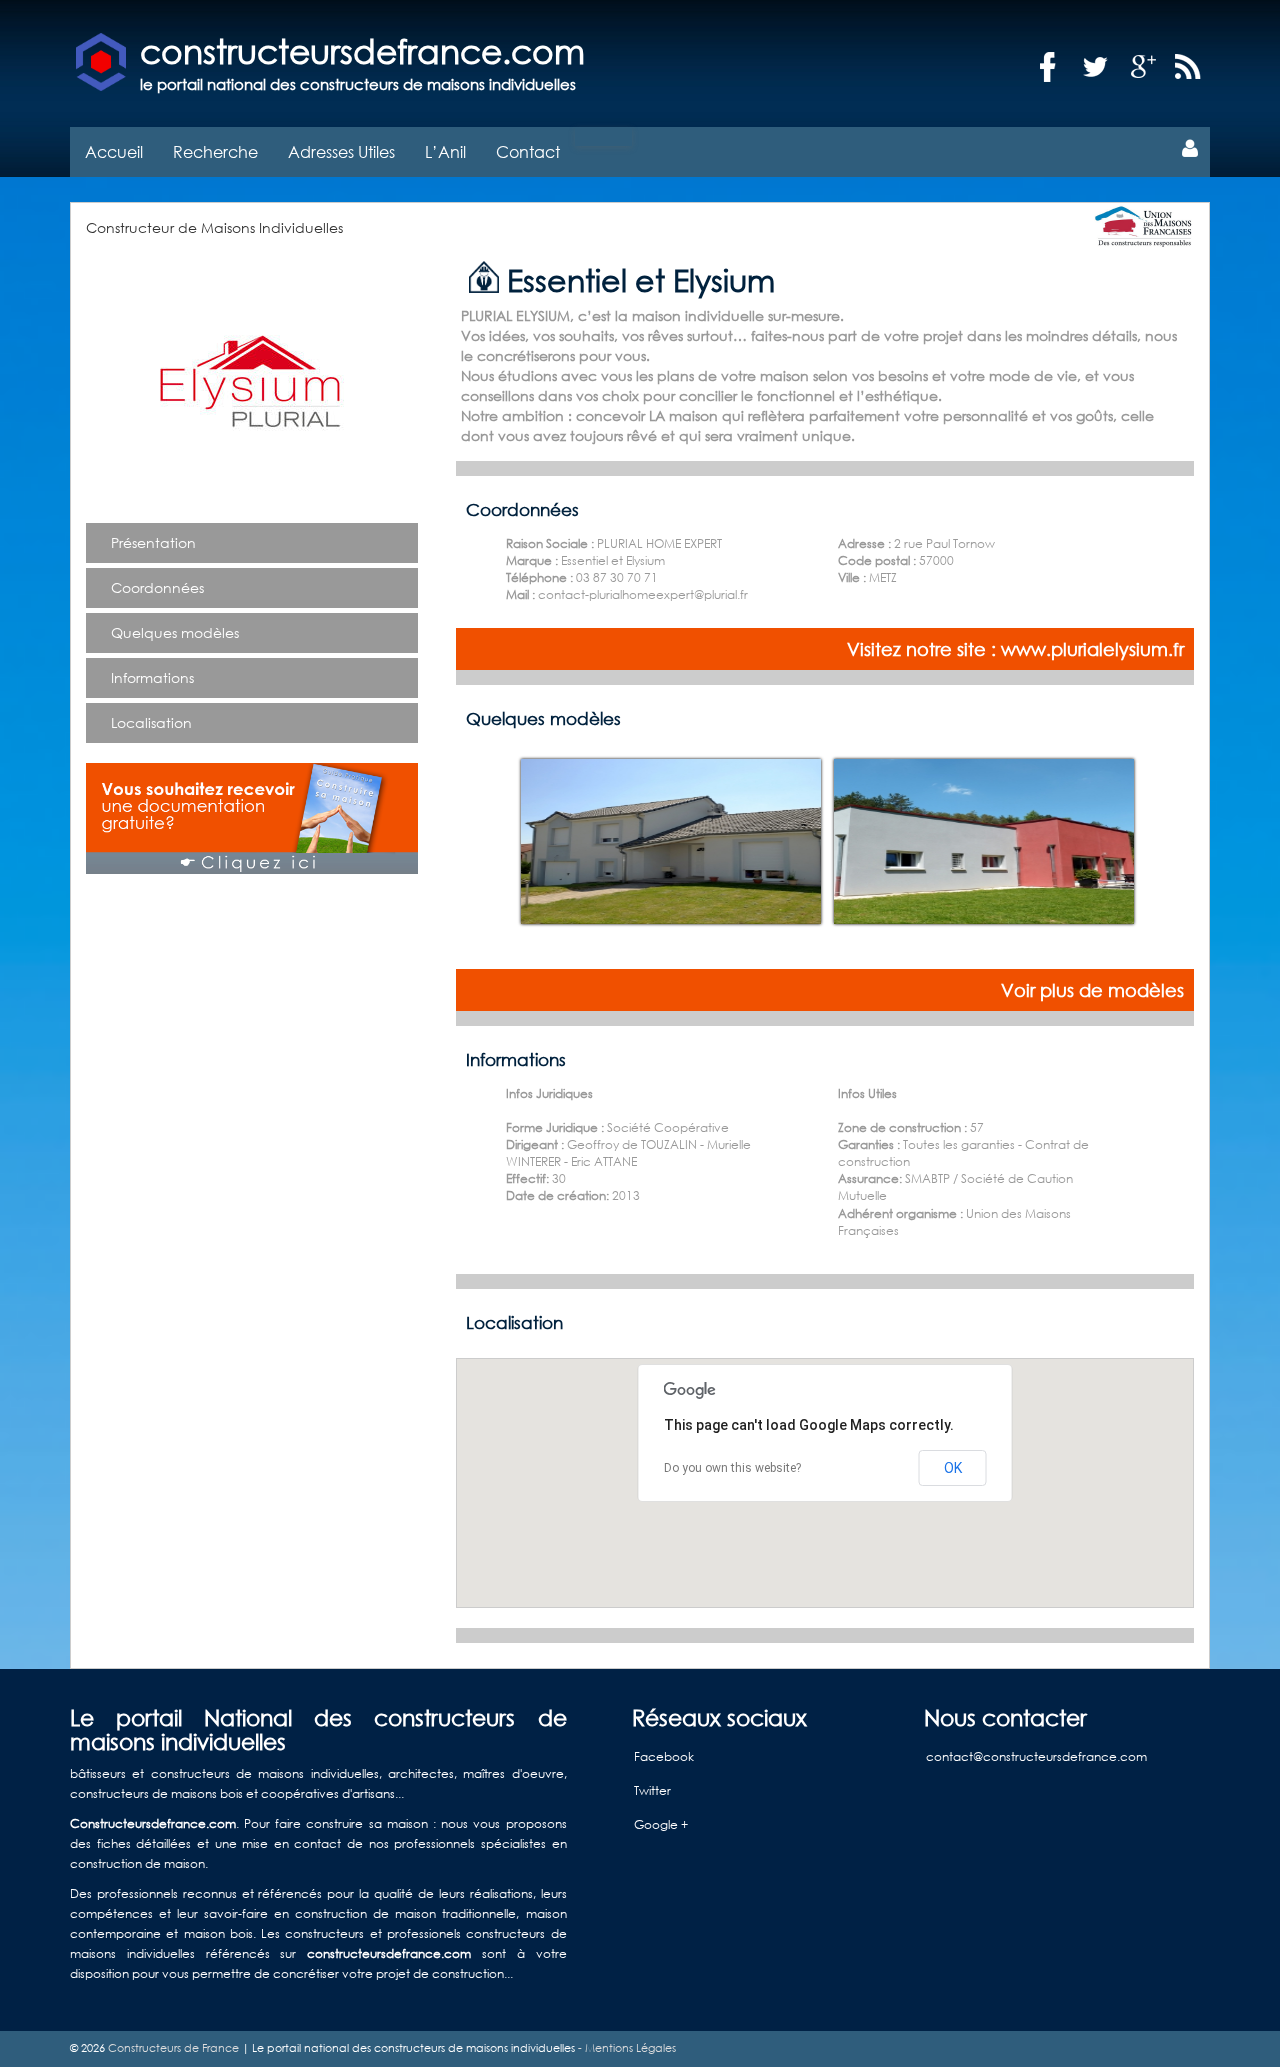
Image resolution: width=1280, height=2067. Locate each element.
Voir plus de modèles (1092, 990)
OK (953, 1468)
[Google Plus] (1144, 67)
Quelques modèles (175, 632)
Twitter (652, 1790)
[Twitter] (1096, 67)
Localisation (151, 722)
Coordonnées (157, 587)
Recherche (215, 151)
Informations (152, 677)
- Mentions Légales (625, 2048)
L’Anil (445, 151)
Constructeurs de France (173, 2048)
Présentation (153, 542)
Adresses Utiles (341, 151)
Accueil (114, 151)
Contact (528, 151)
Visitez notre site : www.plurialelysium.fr (1015, 649)
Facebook (664, 1756)
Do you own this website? (732, 1468)
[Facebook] (1048, 67)
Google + (661, 1824)
